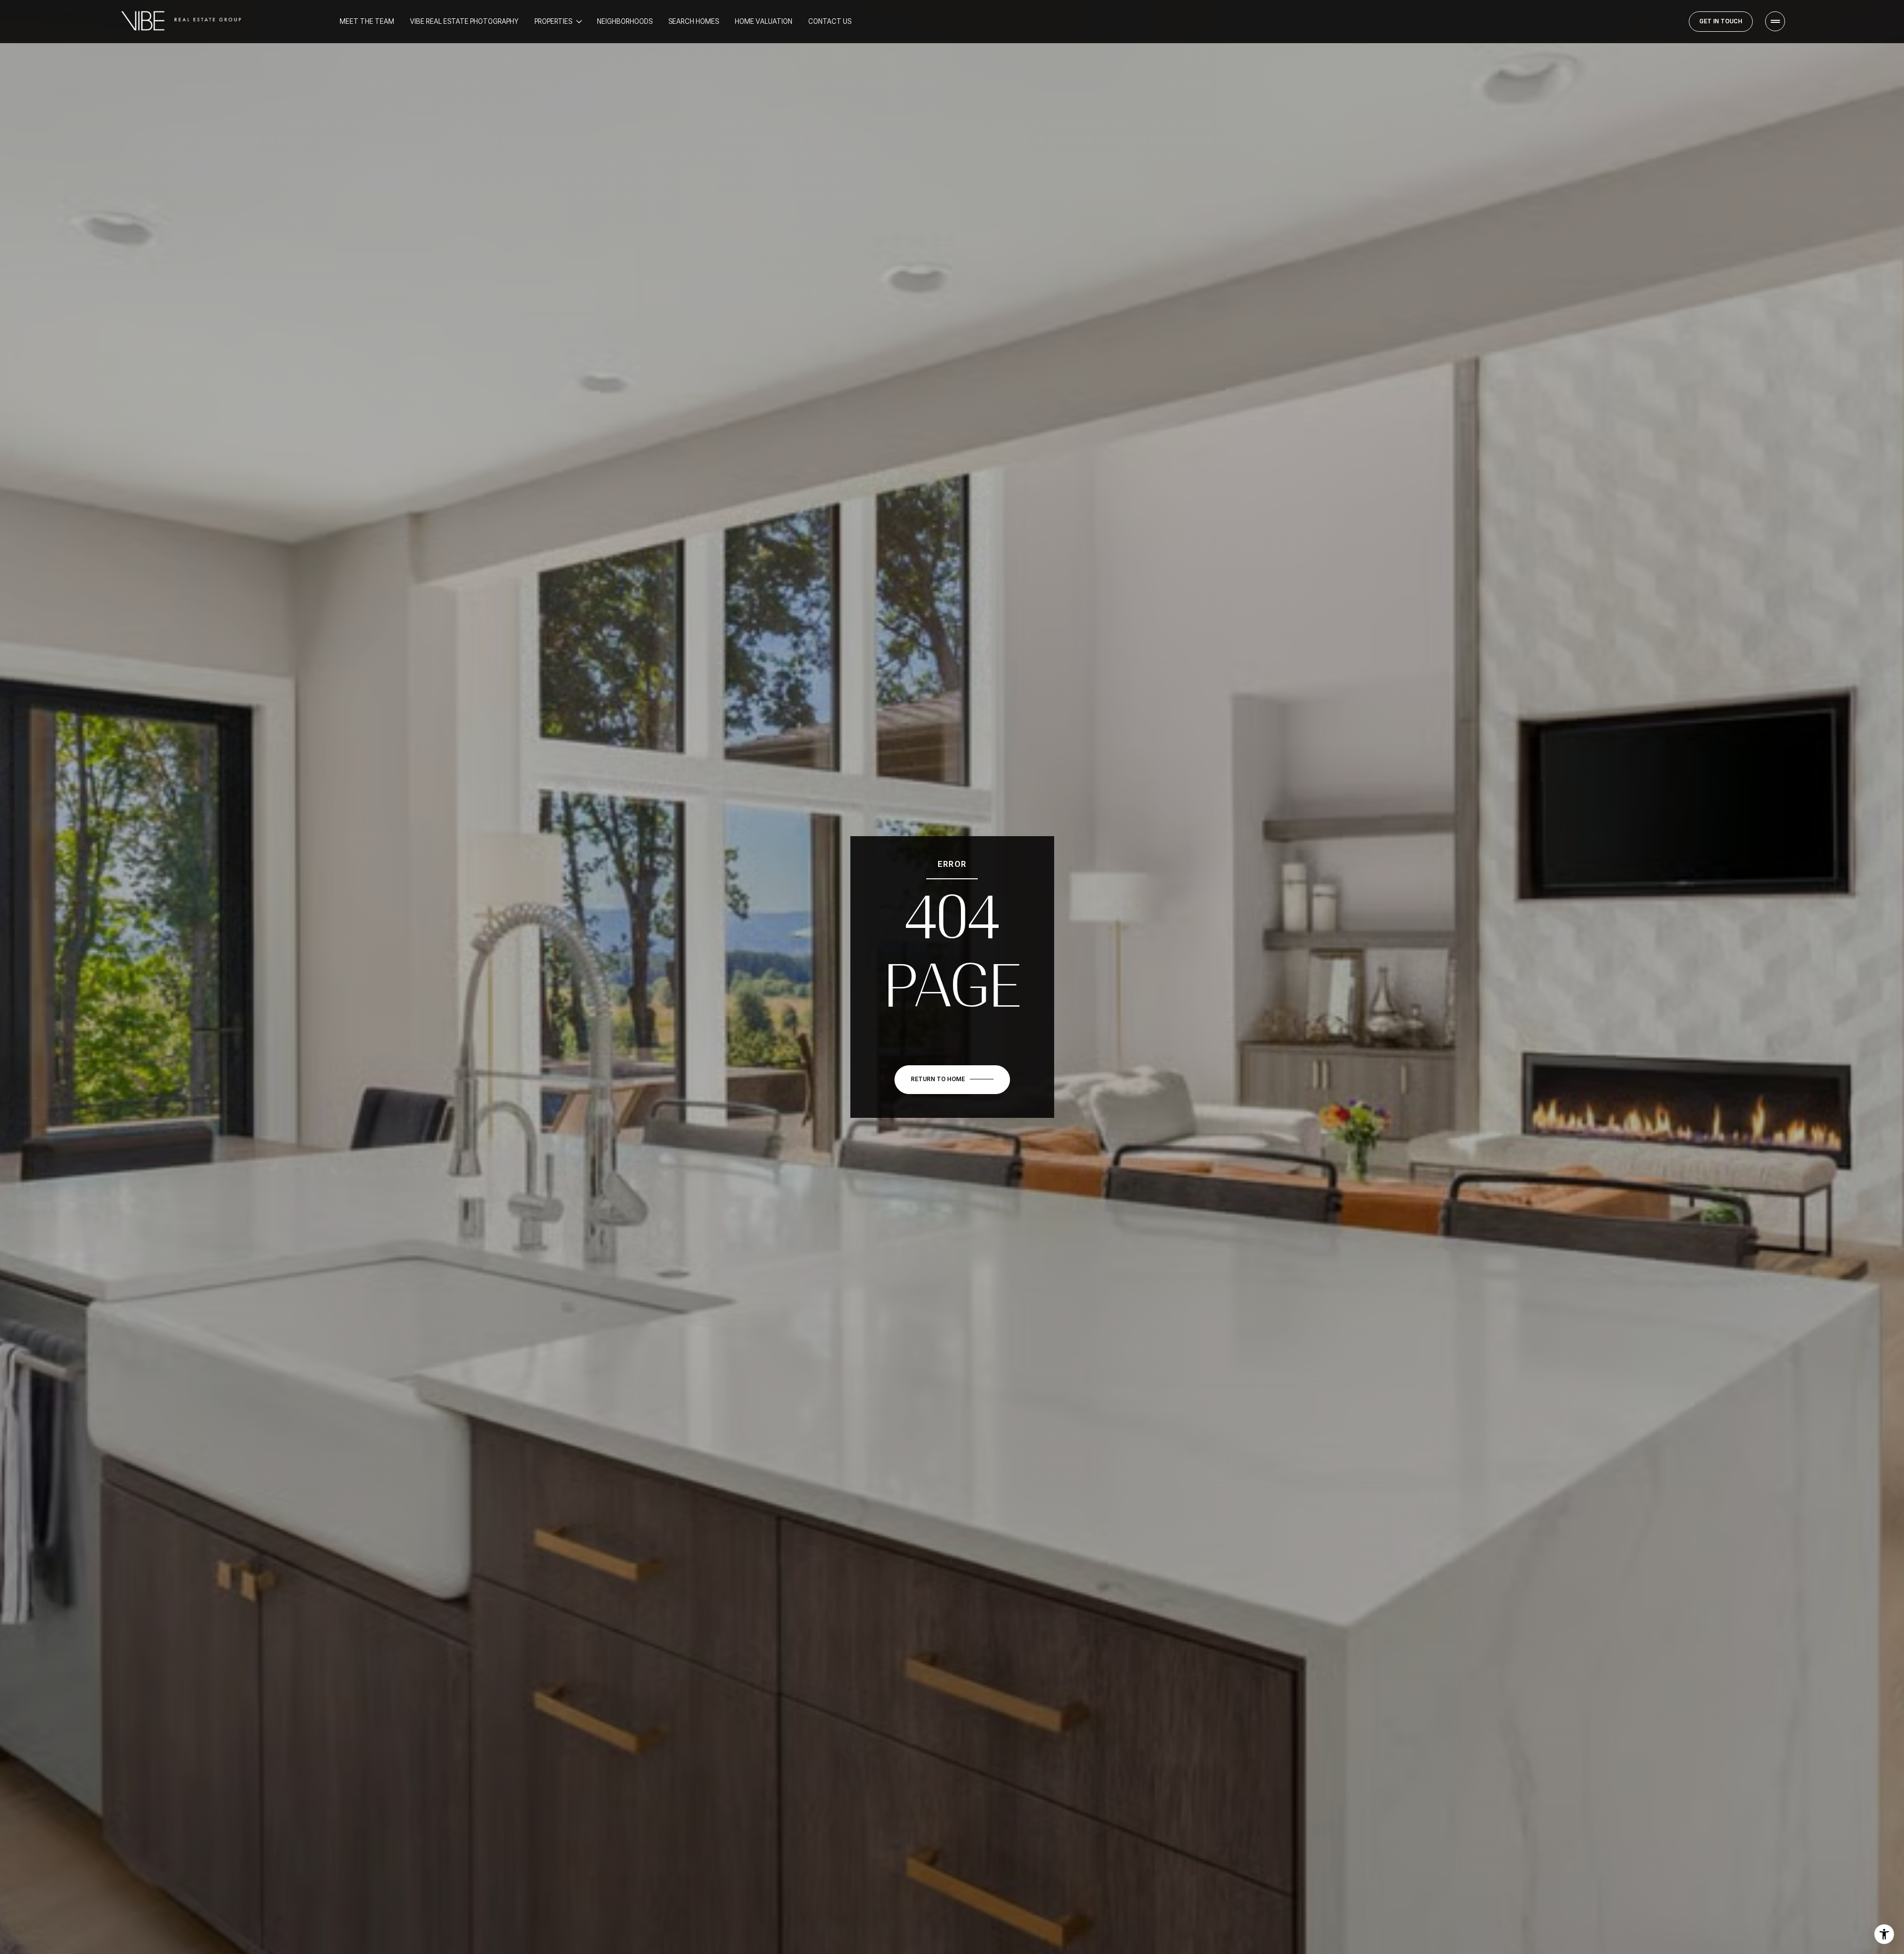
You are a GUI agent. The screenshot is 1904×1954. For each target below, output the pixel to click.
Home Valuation (764, 21)
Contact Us (830, 21)
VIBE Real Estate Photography (464, 21)
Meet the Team (367, 21)
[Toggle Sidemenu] (1775, 21)
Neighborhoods (625, 21)
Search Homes (694, 21)
